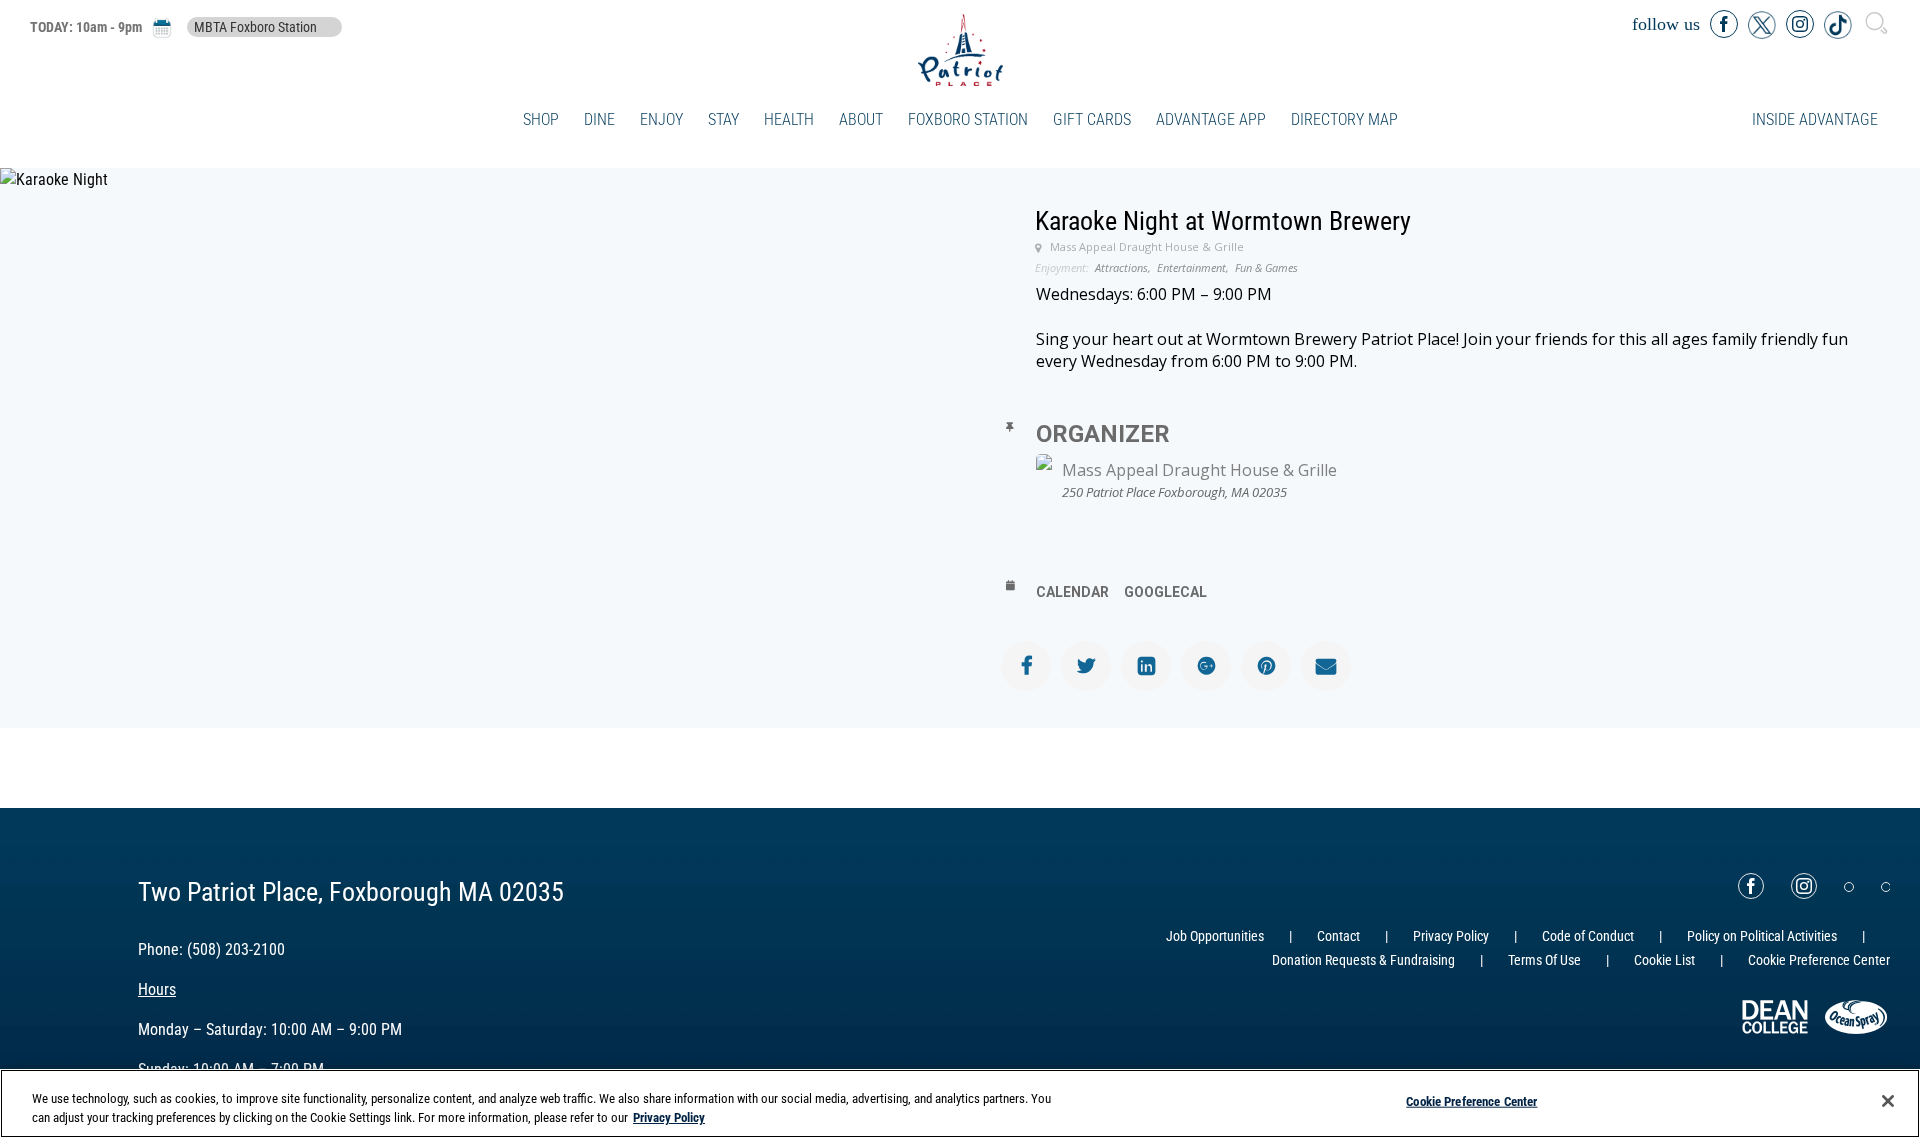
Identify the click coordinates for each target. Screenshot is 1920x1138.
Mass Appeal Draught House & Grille (1199, 470)
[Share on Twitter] (1086, 666)
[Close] (1888, 1101)
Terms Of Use (1544, 960)
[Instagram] (1804, 886)
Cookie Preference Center (1471, 1101)
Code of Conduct (1588, 936)
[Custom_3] (1849, 887)
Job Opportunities (1215, 936)
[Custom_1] (1886, 887)
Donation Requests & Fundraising (1363, 960)
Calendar (1072, 592)
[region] (960, 1103)
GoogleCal (1165, 592)
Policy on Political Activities (1762, 936)
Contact (1338, 936)
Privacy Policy (1451, 936)
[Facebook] (1751, 886)
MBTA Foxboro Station (255, 27)
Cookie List (1664, 960)
